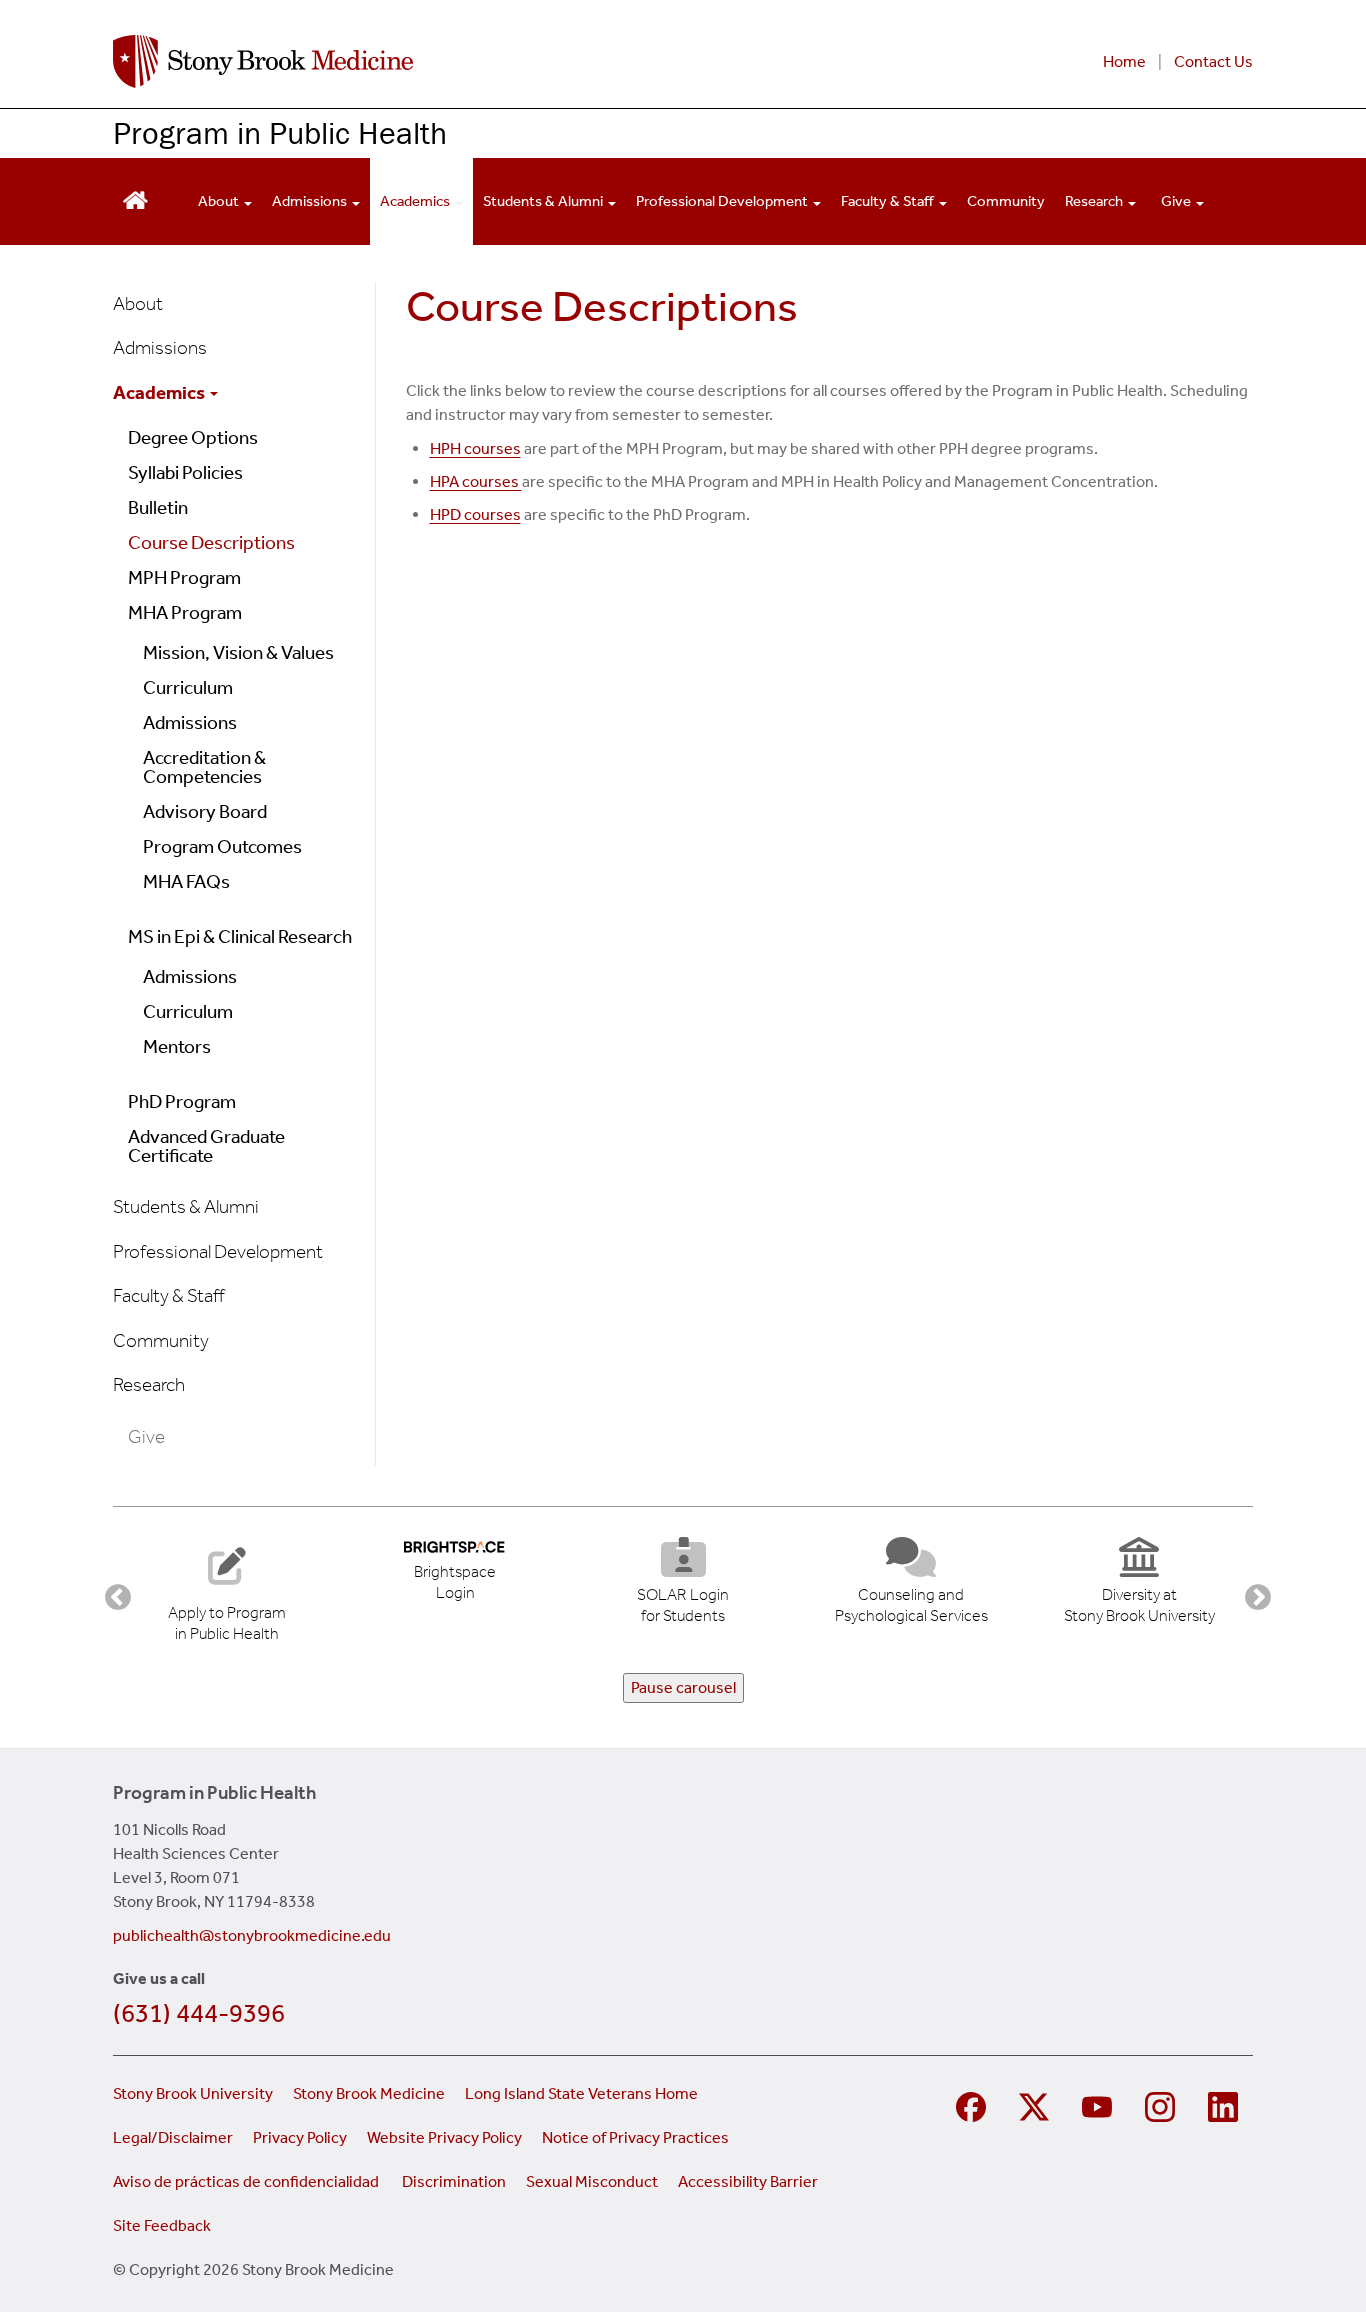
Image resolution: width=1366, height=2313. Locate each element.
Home (1124, 61)
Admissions (311, 201)
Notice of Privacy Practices (635, 2137)
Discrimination (454, 2181)
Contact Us (1213, 61)
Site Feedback (162, 2225)
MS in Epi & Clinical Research (240, 936)
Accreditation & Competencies (204, 767)
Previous (113, 1593)
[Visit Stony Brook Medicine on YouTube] (1099, 2104)
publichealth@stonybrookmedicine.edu (252, 1935)
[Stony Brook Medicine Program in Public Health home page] (440, 61)
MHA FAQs (186, 881)
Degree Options (193, 437)
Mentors (177, 1046)
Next (1253, 1593)
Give (1177, 201)
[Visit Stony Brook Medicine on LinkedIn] (1225, 2104)
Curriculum (188, 687)
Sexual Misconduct (592, 2181)
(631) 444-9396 (199, 2013)
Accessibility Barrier (748, 2181)
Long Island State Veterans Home (581, 2093)
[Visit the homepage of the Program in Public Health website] (135, 198)
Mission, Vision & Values (238, 652)
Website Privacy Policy (444, 2137)
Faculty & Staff (889, 201)
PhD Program (182, 1101)
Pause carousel (683, 1687)
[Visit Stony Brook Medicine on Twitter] (1036, 2104)
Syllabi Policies (185, 472)
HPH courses (475, 448)
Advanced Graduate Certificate (206, 1146)
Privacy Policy (300, 2137)
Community (1006, 201)
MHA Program (185, 612)
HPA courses (476, 481)
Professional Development (723, 201)
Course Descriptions (211, 542)
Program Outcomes (222, 846)
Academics (416, 201)
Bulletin (158, 507)
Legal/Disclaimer (173, 2137)
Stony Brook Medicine (369, 2093)
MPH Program (184, 577)
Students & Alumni (544, 201)
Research (1095, 201)
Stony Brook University (193, 2093)
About (220, 201)
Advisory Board (205, 811)
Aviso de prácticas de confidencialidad (247, 2181)
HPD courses (475, 514)
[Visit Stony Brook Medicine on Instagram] (1162, 2104)
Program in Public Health (280, 132)
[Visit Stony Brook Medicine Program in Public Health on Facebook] (973, 2104)
